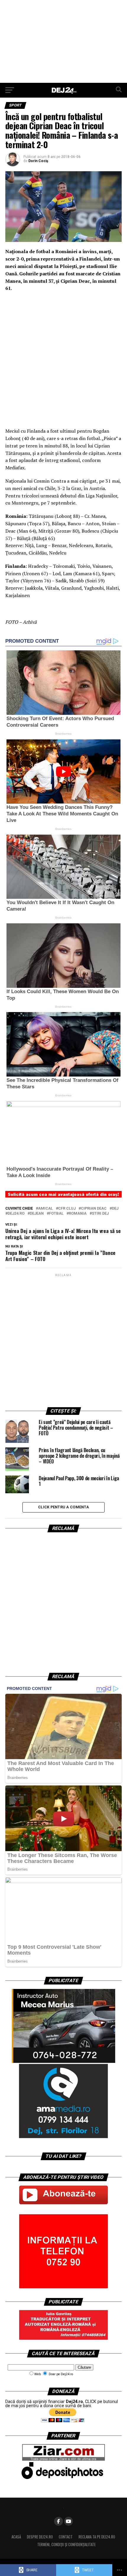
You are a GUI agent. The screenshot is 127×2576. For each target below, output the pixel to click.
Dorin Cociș (38, 161)
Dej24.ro (16, 1214)
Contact (66, 2537)
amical (45, 1209)
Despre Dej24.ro (40, 2537)
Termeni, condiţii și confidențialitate (66, 2545)
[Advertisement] (63, 41)
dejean (37, 1214)
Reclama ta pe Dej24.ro (97, 2537)
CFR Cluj (67, 1209)
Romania (78, 1214)
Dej (115, 1209)
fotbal (56, 1214)
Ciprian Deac (94, 1209)
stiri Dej (100, 1214)
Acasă (16, 2537)
